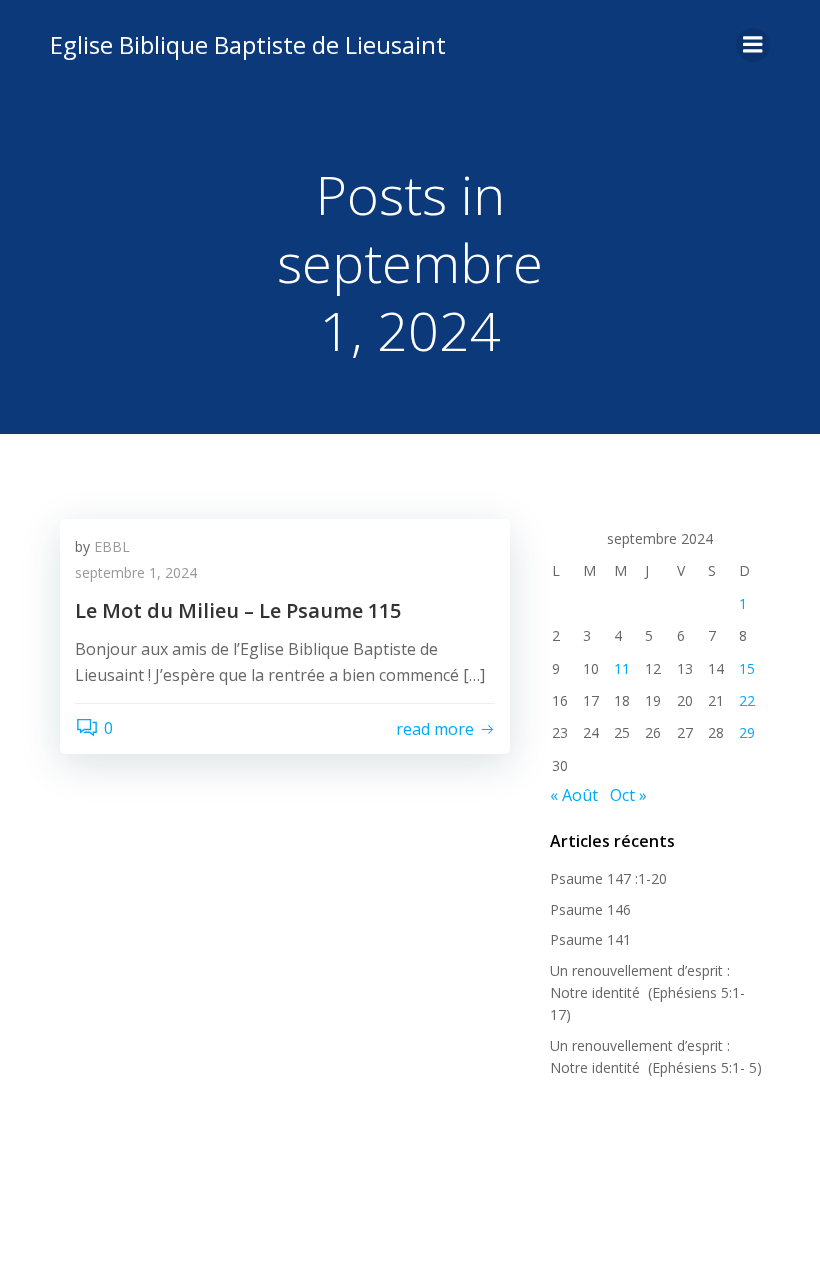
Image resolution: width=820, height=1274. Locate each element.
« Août (574, 795)
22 (747, 700)
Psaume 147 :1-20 (608, 878)
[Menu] (753, 45)
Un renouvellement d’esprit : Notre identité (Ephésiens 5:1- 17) (647, 993)
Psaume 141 (590, 939)
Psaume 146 (590, 909)
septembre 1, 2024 (136, 572)
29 (747, 732)
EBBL (112, 546)
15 (747, 668)
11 (622, 668)
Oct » (628, 795)
